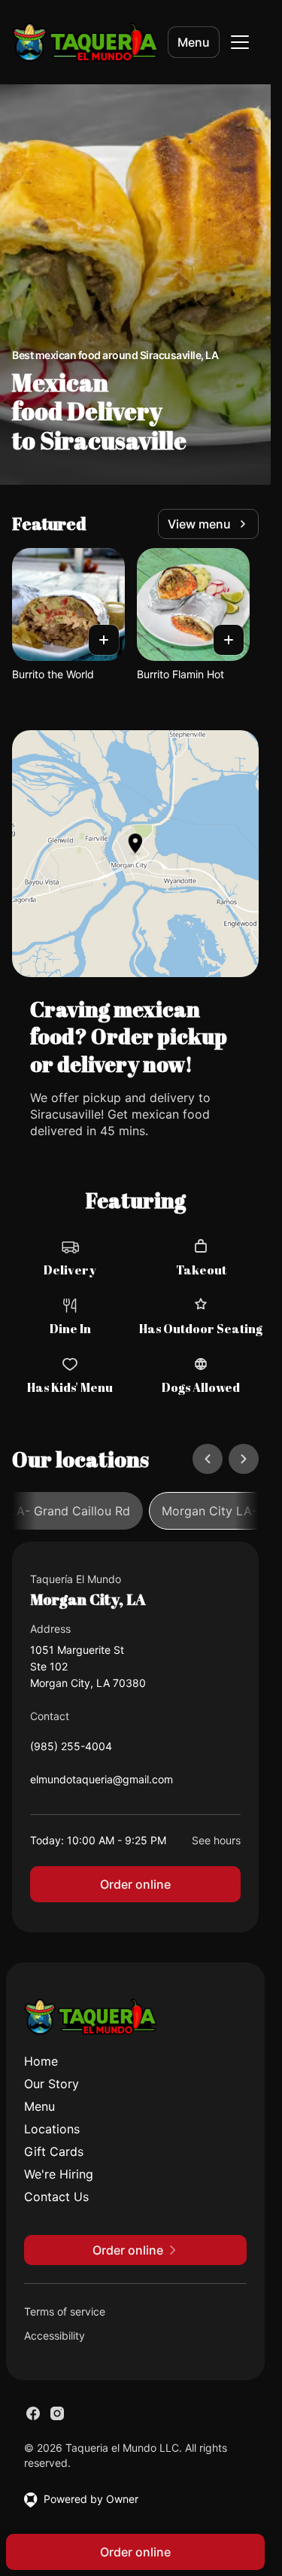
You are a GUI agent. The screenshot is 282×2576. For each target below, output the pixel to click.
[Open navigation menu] (240, 42)
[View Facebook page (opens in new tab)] (33, 2413)
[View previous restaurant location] (208, 1459)
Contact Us (56, 2197)
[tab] (209, 1511)
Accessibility (55, 2335)
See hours (216, 1840)
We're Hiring (59, 2174)
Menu (194, 42)
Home (41, 2061)
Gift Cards (54, 2151)
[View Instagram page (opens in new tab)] (57, 2413)
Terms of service (65, 2311)
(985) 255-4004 (71, 1750)
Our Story (52, 2084)
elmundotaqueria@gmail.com (102, 1783)
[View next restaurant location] (244, 1459)
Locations (52, 2129)
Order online (135, 1884)
